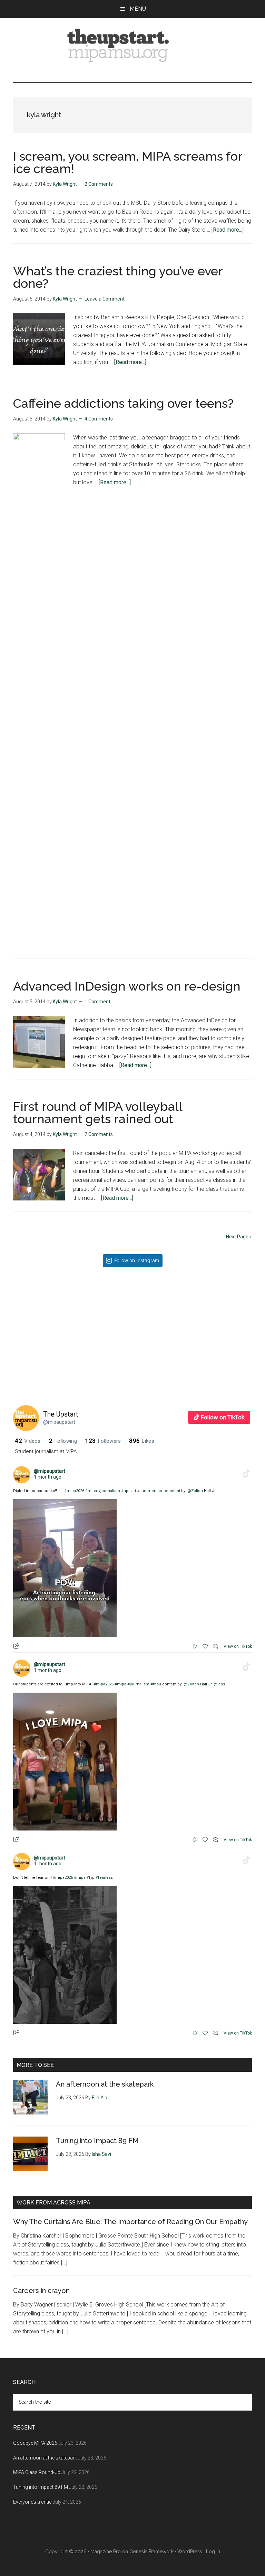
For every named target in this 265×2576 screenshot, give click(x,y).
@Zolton (195, 1491)
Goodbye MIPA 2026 (35, 2443)
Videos (28, 1441)
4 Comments (99, 419)
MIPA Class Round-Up (37, 2472)
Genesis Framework (151, 2552)
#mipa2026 (74, 1491)
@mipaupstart (59, 1422)
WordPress (190, 2552)
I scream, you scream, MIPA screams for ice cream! (128, 162)
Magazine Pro (106, 2552)
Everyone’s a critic (32, 2502)
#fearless (104, 1878)
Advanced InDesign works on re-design (127, 986)
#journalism (109, 1491)
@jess (219, 1684)
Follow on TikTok (223, 1417)
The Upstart (61, 1414)
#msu (156, 1684)
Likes (141, 1441)
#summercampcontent (159, 1491)
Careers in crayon (41, 2291)
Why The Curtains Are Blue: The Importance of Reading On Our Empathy (130, 2222)
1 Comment (97, 1002)
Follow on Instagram (137, 1260)
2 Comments (99, 184)
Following (63, 1441)
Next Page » (239, 1237)
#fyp (91, 1878)
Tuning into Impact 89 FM (97, 2141)
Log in (213, 2552)
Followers (103, 1441)
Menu (138, 9)
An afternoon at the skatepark (105, 2084)
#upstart (129, 1491)
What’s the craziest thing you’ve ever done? (118, 277)
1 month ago (48, 1477)
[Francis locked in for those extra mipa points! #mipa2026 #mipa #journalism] (73, 1332)
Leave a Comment (105, 299)
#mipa (91, 1491)
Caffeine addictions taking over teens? (123, 403)
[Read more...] (228, 230)
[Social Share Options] (20, 1386)
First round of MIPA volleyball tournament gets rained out (98, 1113)
